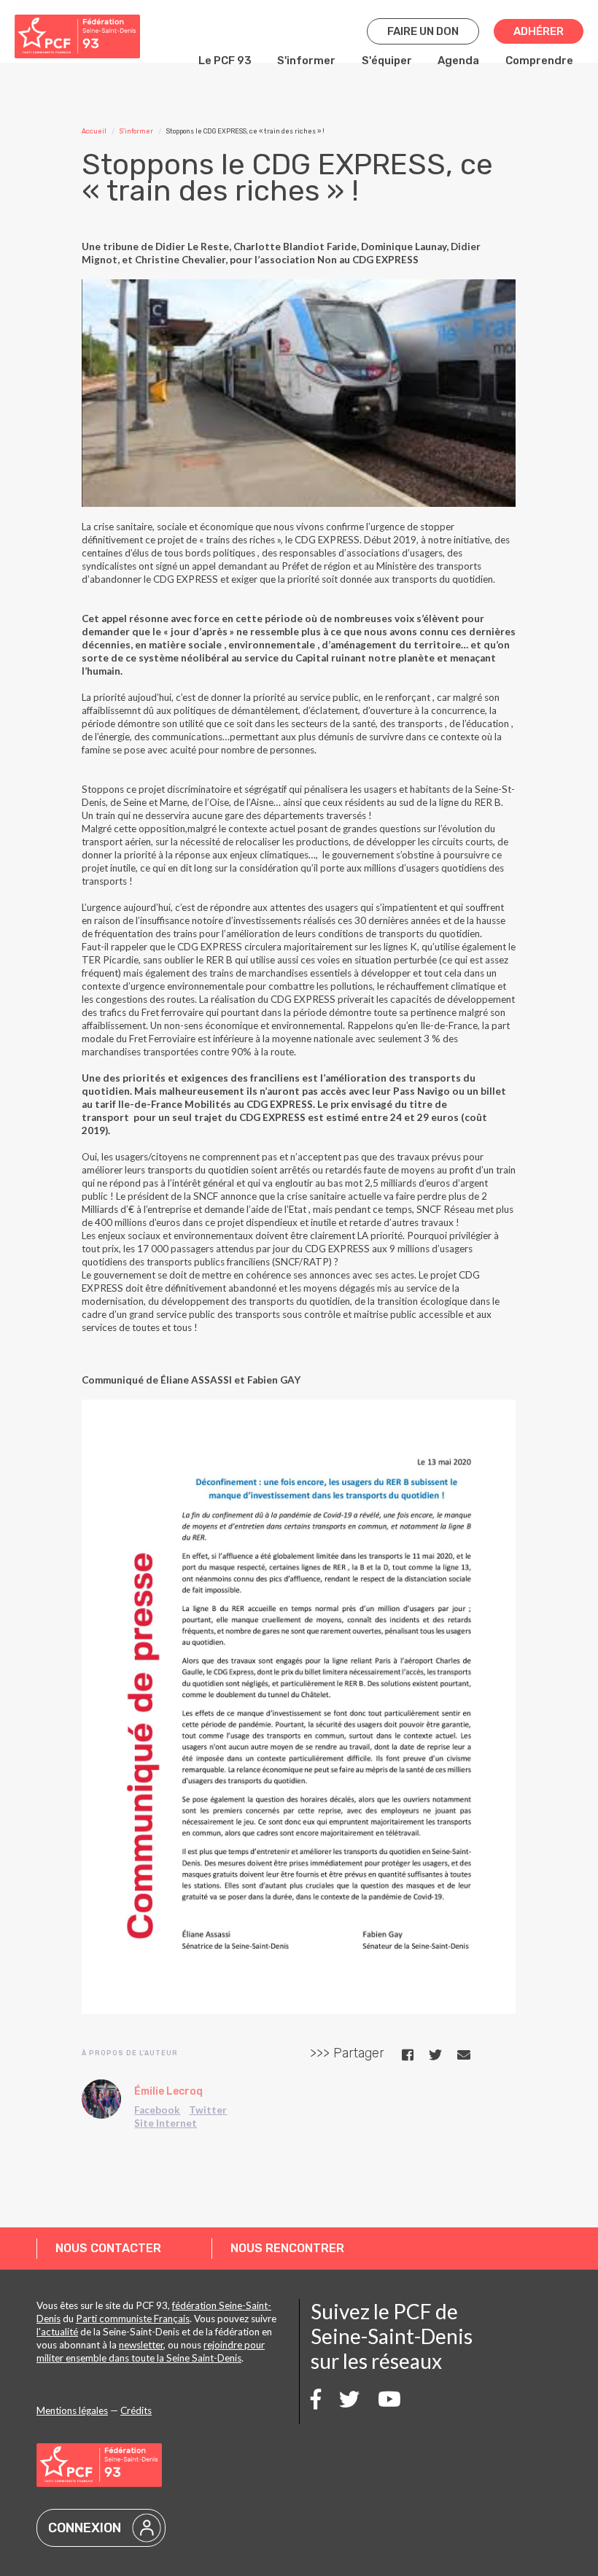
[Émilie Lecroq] (101, 2099)
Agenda (458, 61)
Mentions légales (72, 2410)
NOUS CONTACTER (108, 2248)
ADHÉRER (539, 31)
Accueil (94, 131)
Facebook (157, 2110)
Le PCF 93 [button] (225, 61)
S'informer (306, 61)
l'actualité (57, 2332)
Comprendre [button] (539, 61)
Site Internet (166, 2123)
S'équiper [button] (387, 61)
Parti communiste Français (133, 2319)
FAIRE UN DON (423, 31)
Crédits (136, 2410)
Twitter (208, 2110)
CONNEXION (85, 2528)
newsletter (141, 2345)
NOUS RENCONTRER (287, 2248)
